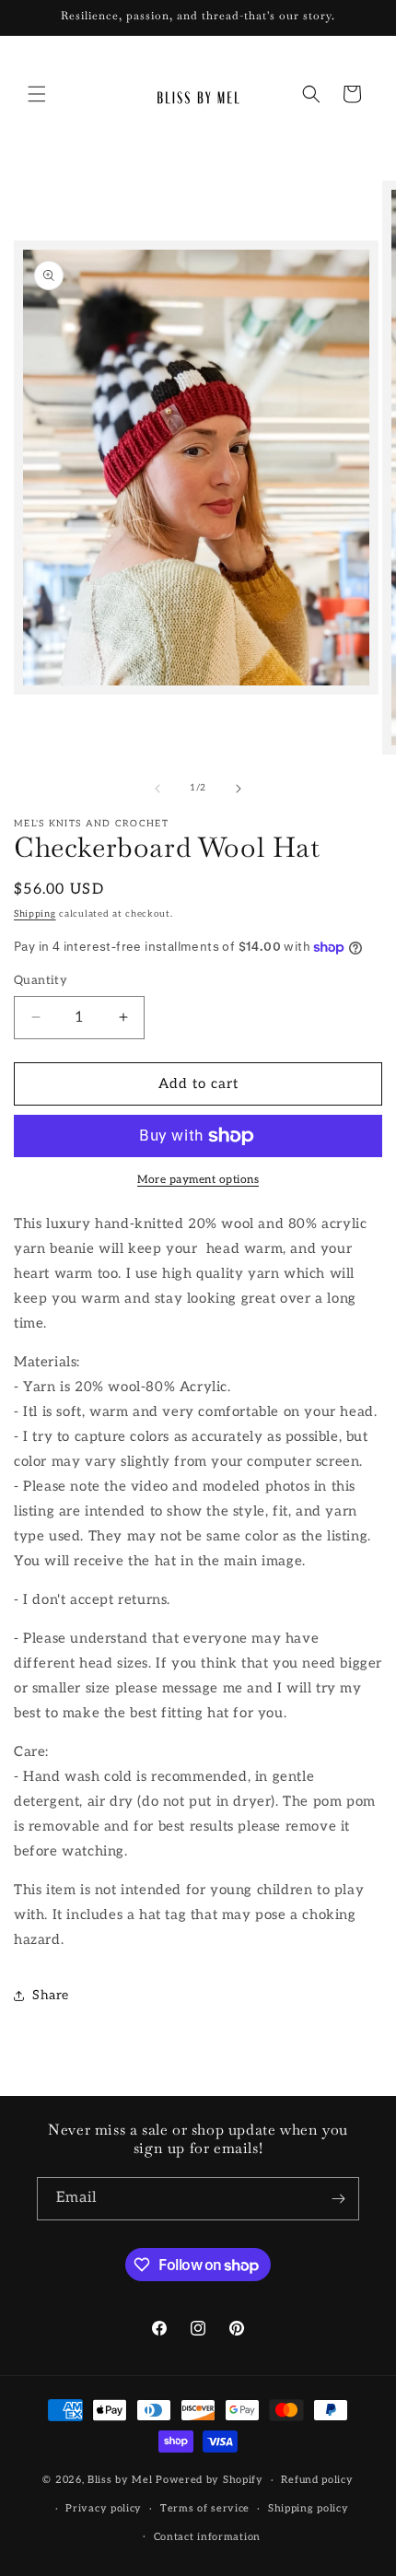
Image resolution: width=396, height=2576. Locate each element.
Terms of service (205, 2508)
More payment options (198, 1180)
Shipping (35, 914)
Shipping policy (309, 2508)
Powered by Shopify (210, 2480)
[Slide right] (239, 789)
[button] (37, 94)
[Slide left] (157, 789)
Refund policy (317, 2480)
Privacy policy (104, 2508)
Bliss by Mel (120, 2480)
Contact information (207, 2537)
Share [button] (51, 1995)
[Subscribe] (338, 2199)
